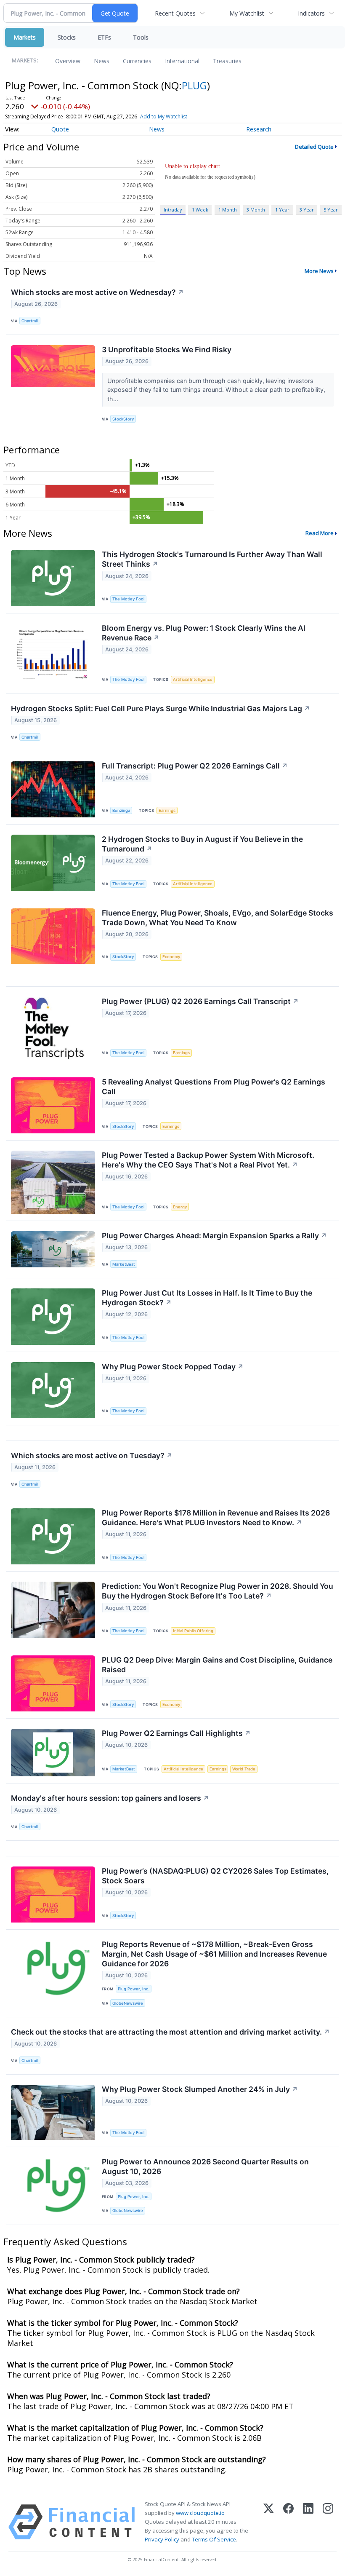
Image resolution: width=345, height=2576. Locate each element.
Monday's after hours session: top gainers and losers (110, 1798)
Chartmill (30, 321)
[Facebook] (288, 2522)
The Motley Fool (128, 599)
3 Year (307, 210)
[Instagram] (328, 2522)
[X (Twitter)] (269, 2522)
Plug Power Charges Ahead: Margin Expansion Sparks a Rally (214, 1236)
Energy (180, 1207)
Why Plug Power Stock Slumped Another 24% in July (200, 2089)
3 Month (256, 210)
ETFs (104, 37)
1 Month (228, 210)
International (182, 61)
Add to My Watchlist (164, 116)
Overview (68, 61)
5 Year (331, 210)
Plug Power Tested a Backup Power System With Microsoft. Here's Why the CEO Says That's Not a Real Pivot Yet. (208, 1160)
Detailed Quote (314, 147)
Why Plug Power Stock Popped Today (173, 1367)
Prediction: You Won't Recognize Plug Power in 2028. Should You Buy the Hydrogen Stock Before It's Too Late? (218, 1591)
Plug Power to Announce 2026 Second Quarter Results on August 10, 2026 (205, 2166)
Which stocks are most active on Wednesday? (97, 292)
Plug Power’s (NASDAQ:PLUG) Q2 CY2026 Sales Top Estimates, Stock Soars (215, 1876)
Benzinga (121, 810)
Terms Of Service (214, 2539)
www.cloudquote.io (200, 2513)
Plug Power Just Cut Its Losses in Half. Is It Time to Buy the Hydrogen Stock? (207, 1298)
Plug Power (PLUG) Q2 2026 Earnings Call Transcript (200, 1001)
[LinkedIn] (308, 2522)
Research (259, 129)
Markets (25, 37)
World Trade (244, 1769)
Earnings (167, 810)
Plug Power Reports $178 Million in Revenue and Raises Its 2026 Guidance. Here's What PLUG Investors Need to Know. (216, 1518)
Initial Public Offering (193, 1631)
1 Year (282, 210)
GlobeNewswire (128, 2003)
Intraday (173, 210)
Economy (171, 957)
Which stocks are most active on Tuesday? (92, 1455)
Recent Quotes (175, 13)
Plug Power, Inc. (134, 1989)
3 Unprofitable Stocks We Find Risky (167, 349)
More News (319, 271)
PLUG (194, 85)
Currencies (137, 61)
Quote (60, 129)
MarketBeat (124, 1264)
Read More (320, 533)
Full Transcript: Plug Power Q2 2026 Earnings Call (195, 766)
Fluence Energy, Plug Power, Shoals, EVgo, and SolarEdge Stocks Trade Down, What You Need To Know (218, 918)
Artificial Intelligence (193, 679)
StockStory (123, 419)
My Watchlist (247, 13)
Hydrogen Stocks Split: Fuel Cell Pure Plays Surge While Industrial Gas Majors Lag (161, 708)
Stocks (67, 37)
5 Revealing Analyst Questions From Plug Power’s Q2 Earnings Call (214, 1087)
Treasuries (227, 61)
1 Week (200, 210)
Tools (141, 37)
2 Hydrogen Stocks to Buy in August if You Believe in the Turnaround (202, 844)
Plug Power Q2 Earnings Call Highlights (176, 1733)
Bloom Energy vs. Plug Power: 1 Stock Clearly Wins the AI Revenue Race (204, 633)
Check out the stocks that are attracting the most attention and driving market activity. (170, 2032)
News (102, 61)
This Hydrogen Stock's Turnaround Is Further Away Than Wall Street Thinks (212, 559)
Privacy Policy (162, 2539)
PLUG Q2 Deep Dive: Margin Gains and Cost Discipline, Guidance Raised (217, 1665)
